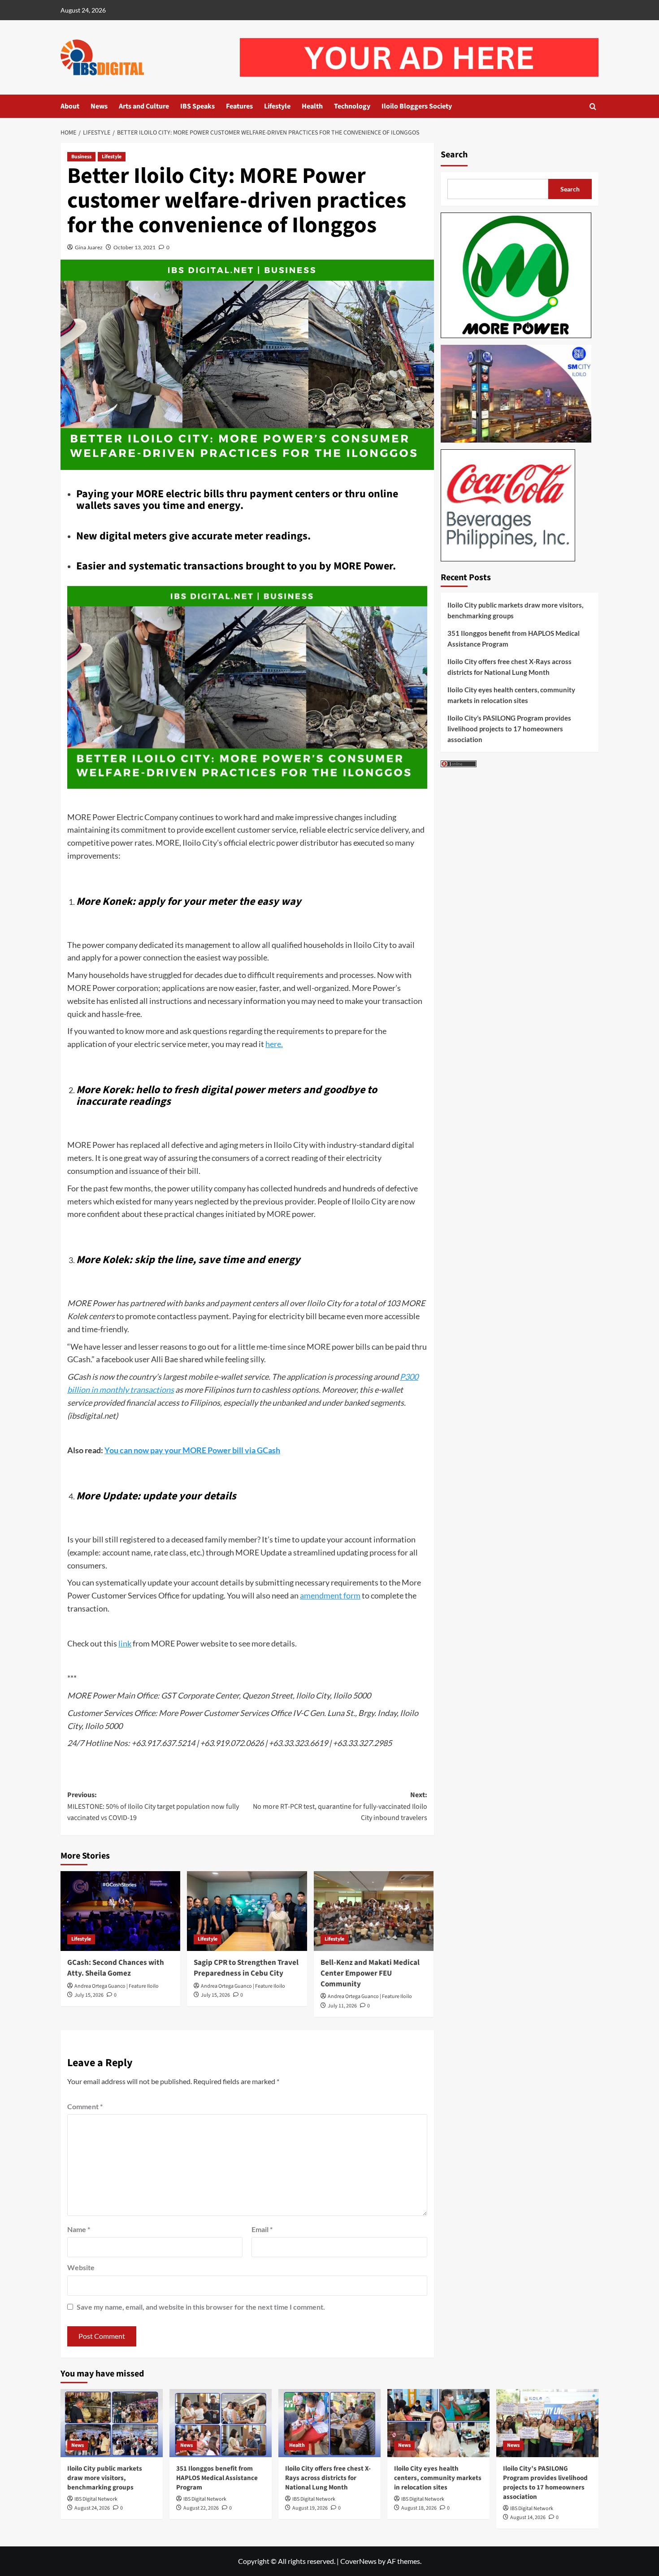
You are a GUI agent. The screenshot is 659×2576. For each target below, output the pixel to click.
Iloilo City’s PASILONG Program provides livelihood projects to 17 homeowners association (509, 729)
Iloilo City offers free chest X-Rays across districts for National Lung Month (509, 667)
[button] (593, 106)
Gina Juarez (89, 247)
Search (454, 155)
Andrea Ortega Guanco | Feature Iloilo (117, 1986)
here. (274, 1044)
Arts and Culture (144, 106)
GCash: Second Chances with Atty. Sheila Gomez (116, 1968)
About (70, 106)
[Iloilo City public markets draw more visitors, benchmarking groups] (112, 2423)
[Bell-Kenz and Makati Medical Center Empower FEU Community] (374, 1911)
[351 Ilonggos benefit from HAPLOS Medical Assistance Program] (221, 2423)
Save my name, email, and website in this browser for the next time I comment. (201, 2307)
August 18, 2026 (419, 2508)
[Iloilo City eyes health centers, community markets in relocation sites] (438, 2423)
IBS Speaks (197, 106)
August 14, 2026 (528, 2517)
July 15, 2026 (89, 1995)
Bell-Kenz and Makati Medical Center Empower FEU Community (370, 1973)
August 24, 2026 (92, 2508)
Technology (352, 106)
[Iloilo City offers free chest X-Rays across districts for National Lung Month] (329, 2423)
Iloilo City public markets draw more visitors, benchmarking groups (515, 610)
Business (81, 157)
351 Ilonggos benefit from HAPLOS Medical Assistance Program (514, 639)
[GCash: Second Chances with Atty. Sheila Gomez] (120, 1911)
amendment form (330, 1595)
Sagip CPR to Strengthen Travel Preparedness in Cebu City (246, 1968)
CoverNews (358, 2561)
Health (312, 106)
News (99, 106)
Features (239, 106)
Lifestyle (277, 106)
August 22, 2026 (201, 2508)
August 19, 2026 (310, 2508)
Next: (340, 1806)
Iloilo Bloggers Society (417, 106)
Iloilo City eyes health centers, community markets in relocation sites (511, 695)
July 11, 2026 (342, 2006)
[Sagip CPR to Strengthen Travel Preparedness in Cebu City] (247, 1911)
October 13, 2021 (134, 247)
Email (262, 2229)
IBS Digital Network (96, 2499)
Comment (85, 2106)
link (125, 1643)
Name (79, 2229)
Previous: (153, 1806)
